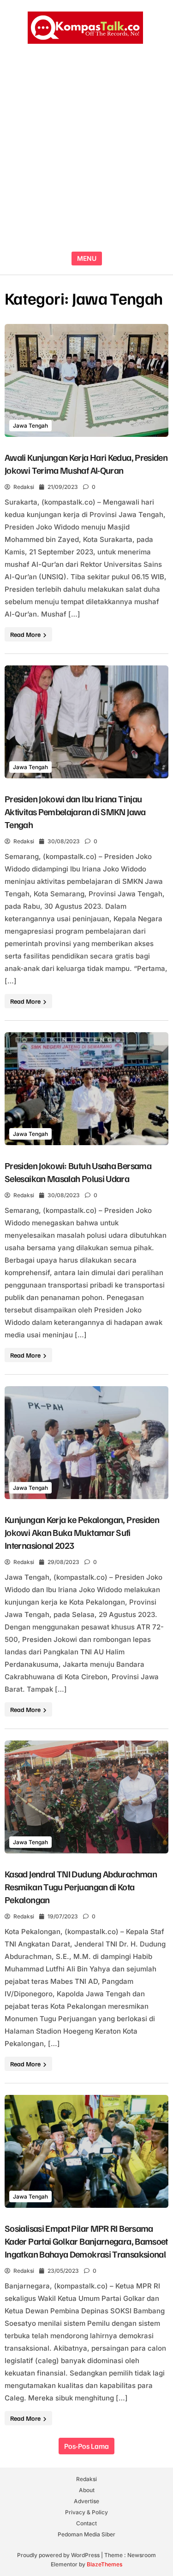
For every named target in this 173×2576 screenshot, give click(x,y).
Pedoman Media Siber (86, 2534)
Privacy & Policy (86, 2512)
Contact (86, 2523)
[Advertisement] (86, 149)
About (87, 2490)
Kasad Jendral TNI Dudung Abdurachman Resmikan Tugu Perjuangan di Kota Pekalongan (81, 1887)
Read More (26, 634)
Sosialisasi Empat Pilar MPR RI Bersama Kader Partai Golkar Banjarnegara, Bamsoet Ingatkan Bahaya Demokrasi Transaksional (86, 2241)
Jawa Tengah (30, 426)
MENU (87, 258)
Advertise (86, 2501)
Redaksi (24, 487)
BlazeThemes (104, 2564)
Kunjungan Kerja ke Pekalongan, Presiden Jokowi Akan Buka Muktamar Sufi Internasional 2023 (82, 1532)
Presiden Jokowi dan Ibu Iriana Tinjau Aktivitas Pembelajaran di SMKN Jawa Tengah (75, 812)
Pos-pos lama (86, 2446)
